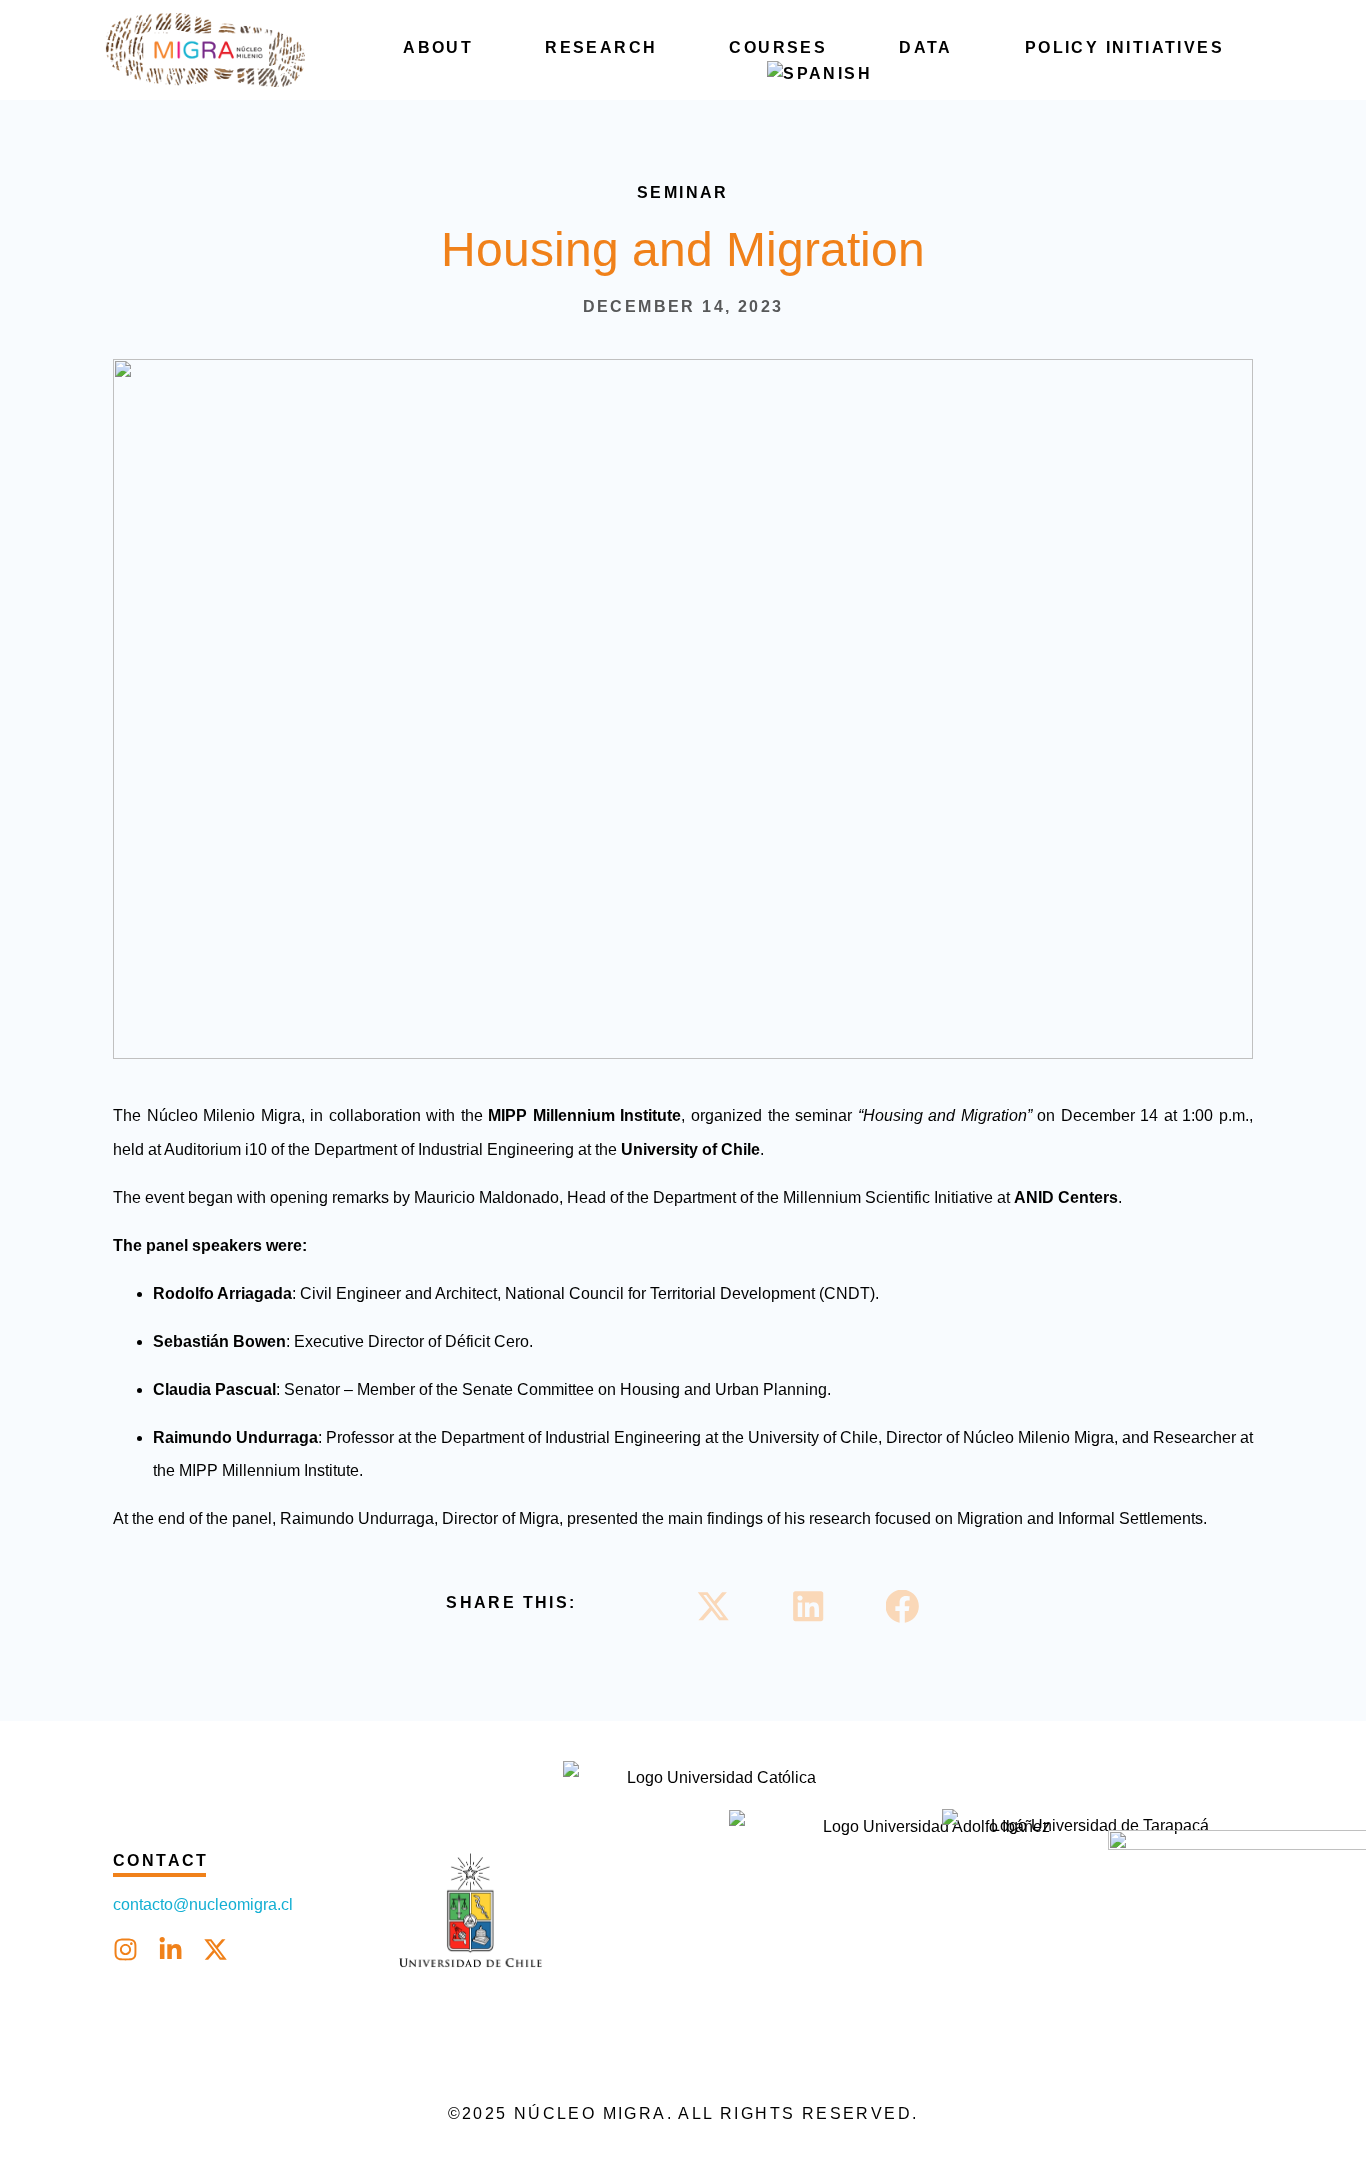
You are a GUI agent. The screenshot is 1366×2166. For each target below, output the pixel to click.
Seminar (683, 192)
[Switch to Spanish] (819, 74)
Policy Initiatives (1124, 47)
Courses (778, 47)
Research (601, 47)
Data (926, 47)
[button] (714, 1606)
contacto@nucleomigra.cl (205, 1904)
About (438, 47)
